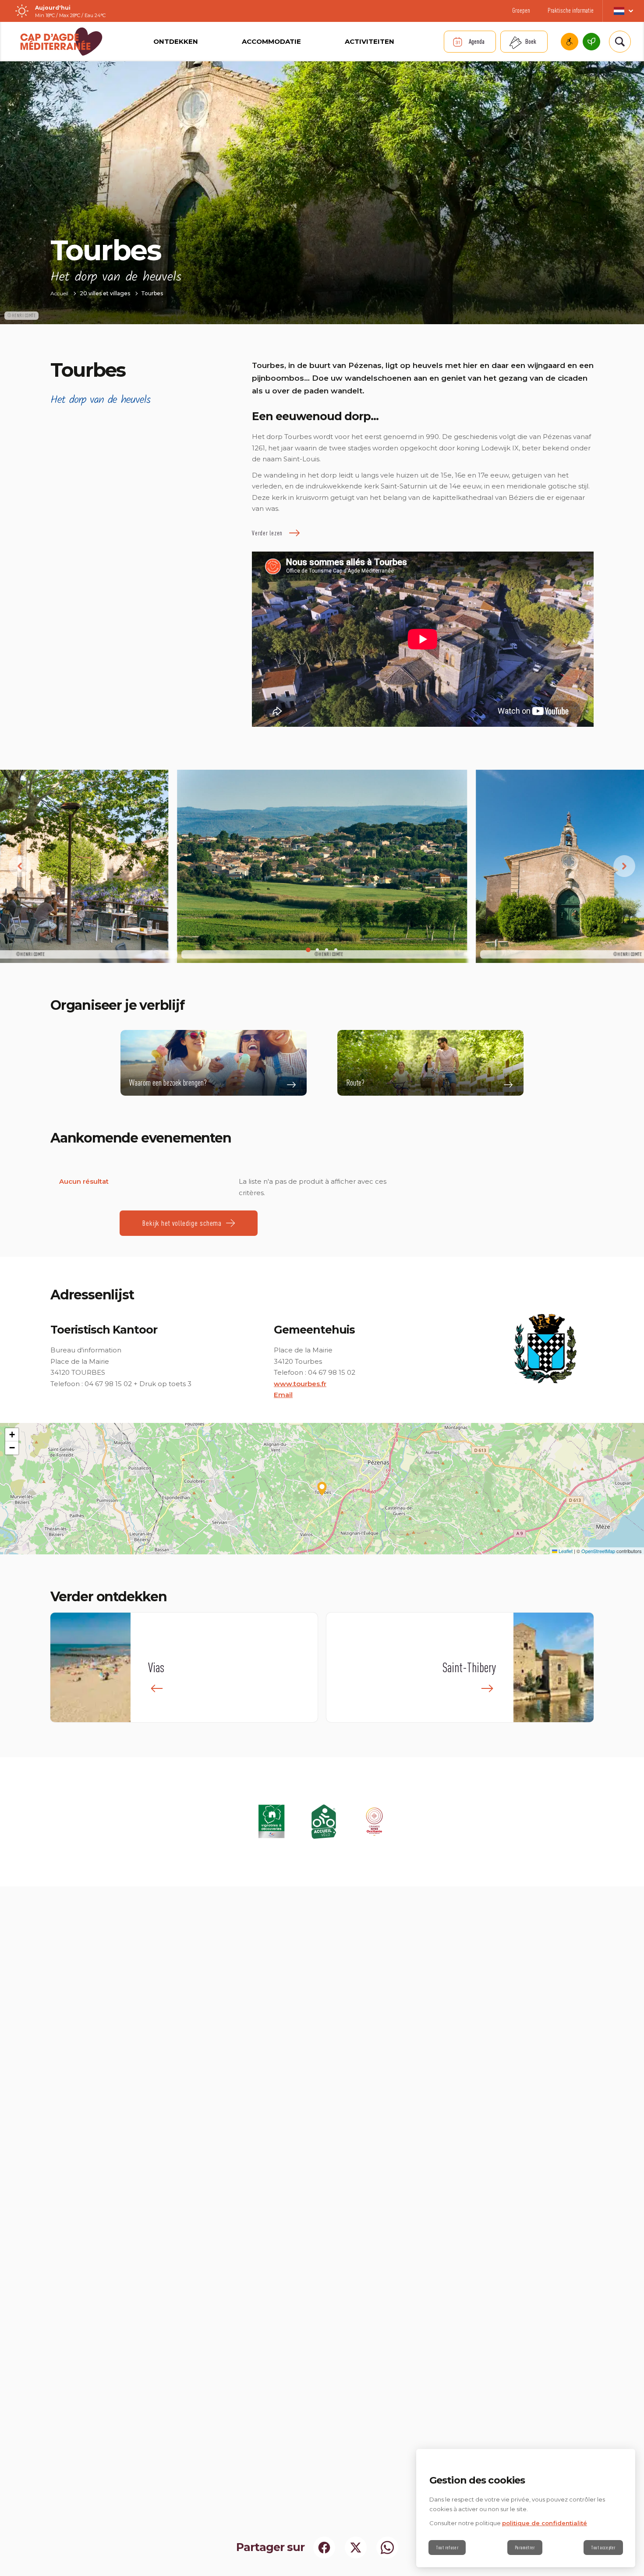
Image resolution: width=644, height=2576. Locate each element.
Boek (531, 41)
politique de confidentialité (545, 2523)
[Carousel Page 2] (317, 950)
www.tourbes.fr (300, 1384)
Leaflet (565, 1551)
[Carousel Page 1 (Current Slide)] (308, 950)
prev (20, 866)
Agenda (477, 41)
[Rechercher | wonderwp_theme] (620, 42)
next (624, 866)
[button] (322, 1489)
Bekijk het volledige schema (182, 1223)
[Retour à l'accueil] (61, 42)
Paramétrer (525, 2548)
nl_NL (623, 11)
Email (283, 1395)
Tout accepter (603, 2548)
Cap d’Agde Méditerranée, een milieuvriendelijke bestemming (591, 42)
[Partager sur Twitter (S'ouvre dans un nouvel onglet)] (356, 2548)
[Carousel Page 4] (336, 950)
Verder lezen (267, 533)
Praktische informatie (571, 10)
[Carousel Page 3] (327, 950)
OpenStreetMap (598, 1551)
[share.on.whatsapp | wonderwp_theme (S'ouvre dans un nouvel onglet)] (387, 2548)
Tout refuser (447, 2548)
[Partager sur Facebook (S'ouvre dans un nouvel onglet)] (324, 2548)
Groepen (521, 10)
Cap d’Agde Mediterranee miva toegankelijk (570, 42)
